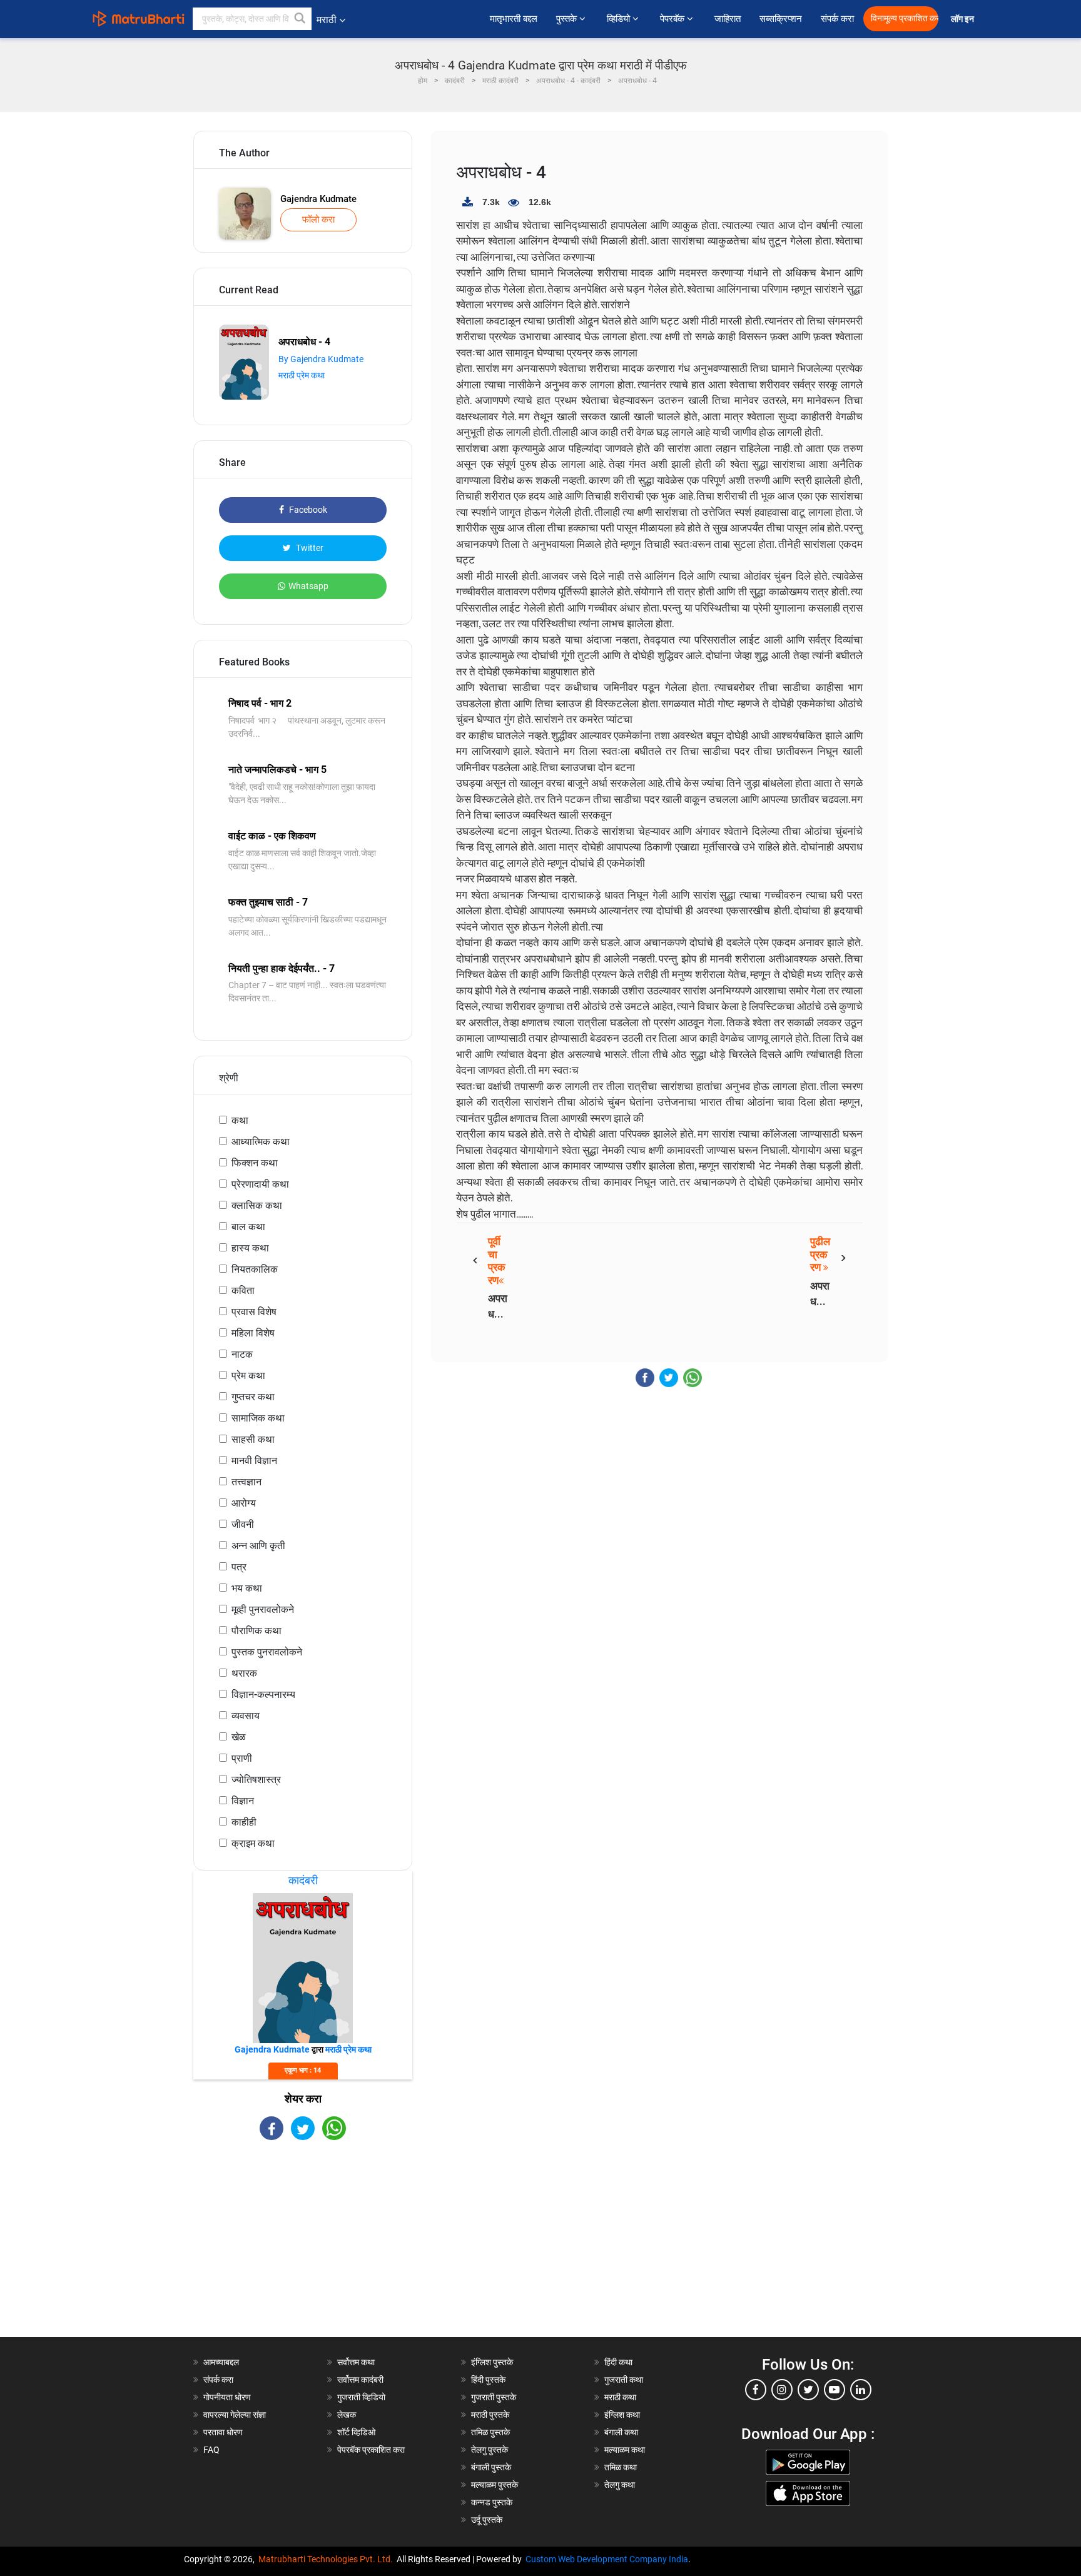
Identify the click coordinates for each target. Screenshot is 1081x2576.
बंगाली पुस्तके (491, 2467)
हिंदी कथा (618, 2362)
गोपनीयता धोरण (227, 2397)
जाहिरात (728, 19)
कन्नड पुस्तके (492, 2502)
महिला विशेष (253, 1333)
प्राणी (242, 1758)
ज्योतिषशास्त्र (256, 1780)
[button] (300, 19)
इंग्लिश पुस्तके (492, 2362)
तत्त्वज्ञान (246, 1482)
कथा (240, 1120)
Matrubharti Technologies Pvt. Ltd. (327, 2559)
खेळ (239, 1737)
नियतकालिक (255, 1269)
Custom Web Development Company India (607, 2559)
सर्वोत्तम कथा (356, 2362)
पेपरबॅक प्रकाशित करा (371, 2450)
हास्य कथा (250, 1248)
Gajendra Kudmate (318, 199)
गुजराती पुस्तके (494, 2397)
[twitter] (808, 2390)
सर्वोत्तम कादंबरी (360, 2380)
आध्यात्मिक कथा (261, 1142)
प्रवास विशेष (254, 1312)
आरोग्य (244, 1503)
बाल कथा (248, 1227)
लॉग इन (964, 19)
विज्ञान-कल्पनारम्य (263, 1695)
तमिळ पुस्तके (490, 2432)
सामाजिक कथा (258, 1418)
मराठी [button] (327, 20)
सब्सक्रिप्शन (781, 19)
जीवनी (243, 1524)
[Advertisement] (303, 2250)
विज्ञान (243, 1801)
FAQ (211, 2450)
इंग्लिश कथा (622, 2415)
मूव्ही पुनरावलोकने (263, 1609)
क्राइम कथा (253, 1843)
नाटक (242, 1354)
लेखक (347, 2415)
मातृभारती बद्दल (514, 19)
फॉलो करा (318, 220)
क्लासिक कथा (257, 1205)
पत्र (239, 1567)
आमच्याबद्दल (221, 2362)
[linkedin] (861, 2390)
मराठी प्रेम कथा (302, 375)
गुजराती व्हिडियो (361, 2397)
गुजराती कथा (624, 2380)
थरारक (244, 1673)
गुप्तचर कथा (253, 1397)
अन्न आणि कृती (258, 1546)
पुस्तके (568, 19)
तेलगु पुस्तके (490, 2450)
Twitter (309, 548)
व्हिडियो (620, 19)
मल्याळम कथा (625, 2450)
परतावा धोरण (224, 2432)
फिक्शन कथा (255, 1163)
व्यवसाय (246, 1716)
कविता (243, 1291)
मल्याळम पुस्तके (495, 2485)
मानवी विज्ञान (254, 1461)
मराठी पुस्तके (490, 2415)
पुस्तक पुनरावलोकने (267, 1652)
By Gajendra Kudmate (321, 359)
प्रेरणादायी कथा (260, 1184)
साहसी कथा (253, 1439)
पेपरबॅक (673, 19)
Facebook (307, 510)
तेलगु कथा (620, 2485)
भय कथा (247, 1588)
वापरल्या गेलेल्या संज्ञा (235, 2415)
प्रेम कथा (248, 1376)
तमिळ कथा (621, 2467)
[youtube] (835, 2390)
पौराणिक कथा (256, 1631)
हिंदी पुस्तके (488, 2380)
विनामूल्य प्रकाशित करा (905, 18)
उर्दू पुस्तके (487, 2520)
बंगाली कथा (621, 2432)
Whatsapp (308, 586)
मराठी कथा (620, 2397)
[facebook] (756, 2390)
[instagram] (782, 2390)
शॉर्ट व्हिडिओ (356, 2432)
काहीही (244, 1822)
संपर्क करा (837, 19)
